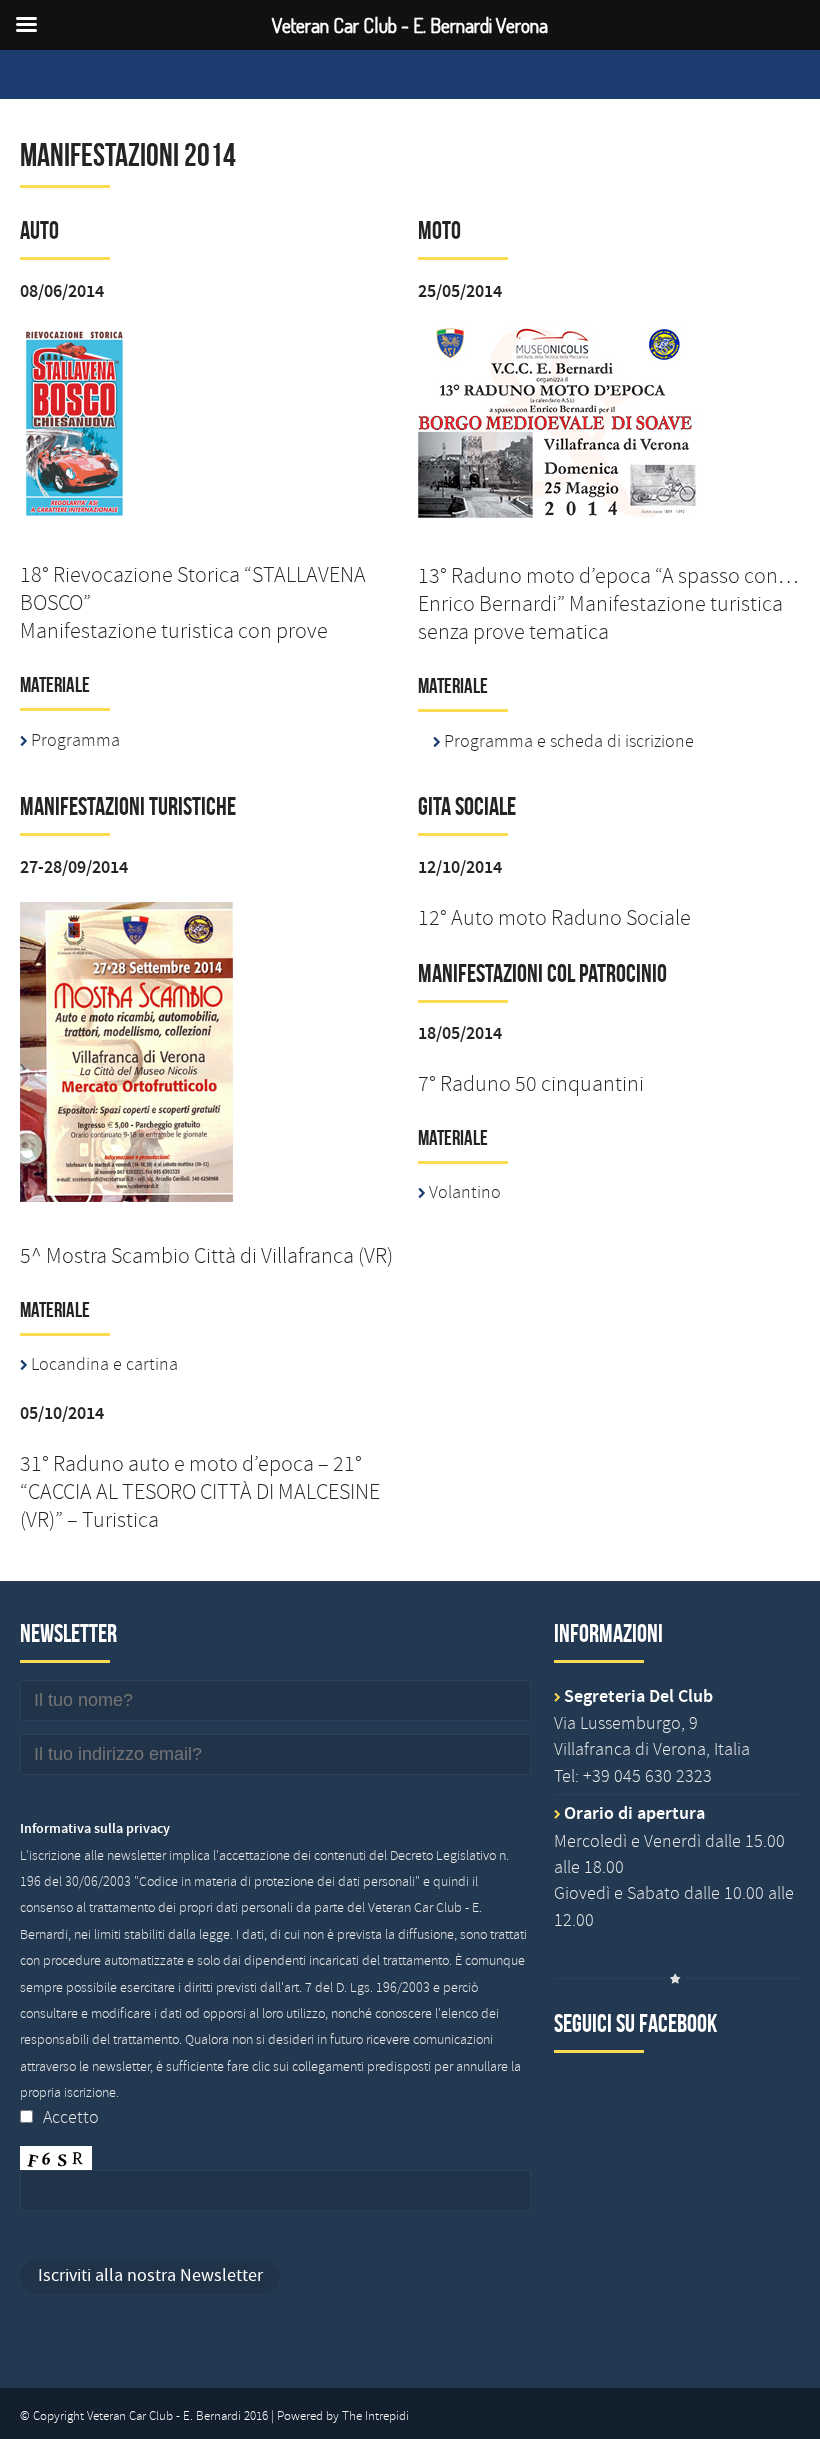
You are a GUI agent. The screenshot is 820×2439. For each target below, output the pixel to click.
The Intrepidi (375, 2416)
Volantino (465, 1192)
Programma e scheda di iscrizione (569, 741)
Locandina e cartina (104, 1364)
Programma (75, 740)
